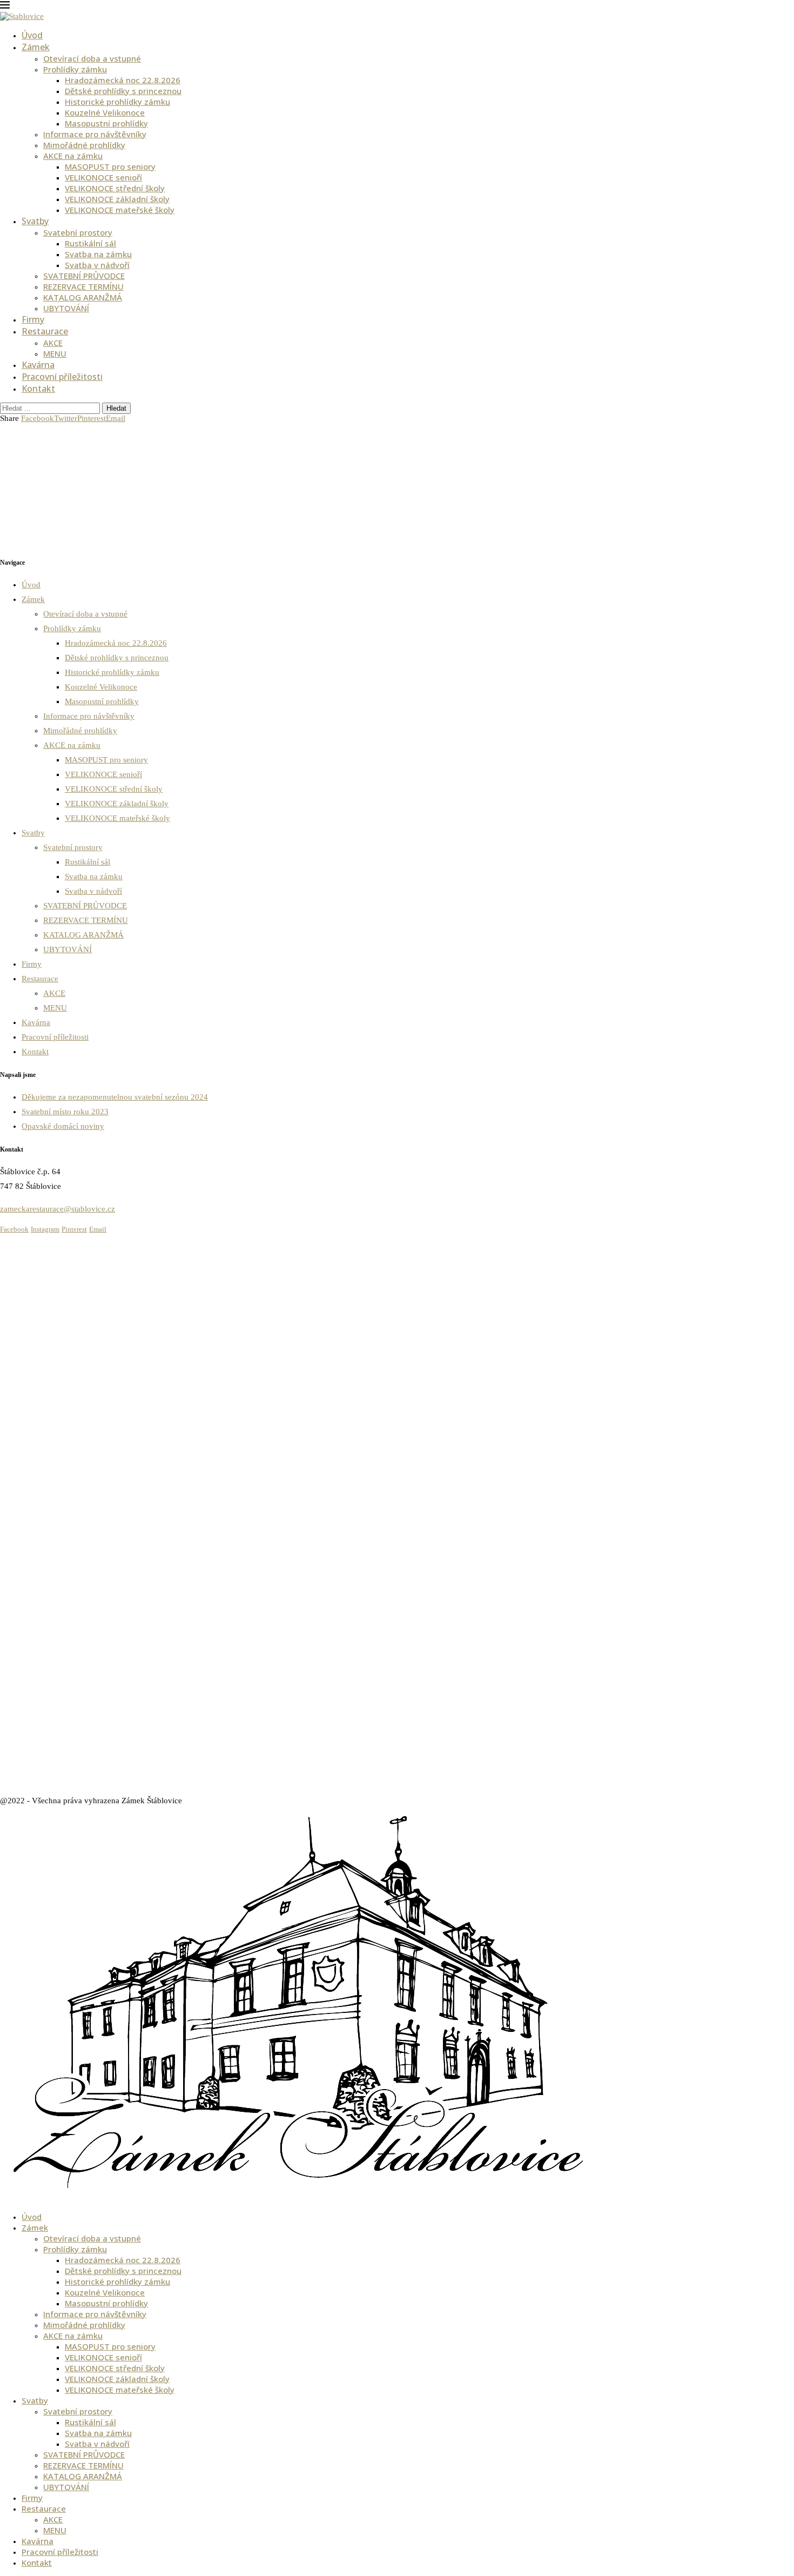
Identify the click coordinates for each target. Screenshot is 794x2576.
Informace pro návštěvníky (95, 134)
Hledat (116, 408)
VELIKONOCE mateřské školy (120, 210)
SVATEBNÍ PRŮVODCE (84, 276)
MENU (55, 353)
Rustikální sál (90, 243)
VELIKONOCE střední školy (115, 188)
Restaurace (45, 331)
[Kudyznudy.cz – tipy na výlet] (41, 1249)
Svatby (35, 221)
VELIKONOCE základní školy (117, 199)
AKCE (53, 343)
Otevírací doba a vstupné (92, 58)
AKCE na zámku (73, 156)
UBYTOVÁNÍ (66, 308)
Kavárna (38, 365)
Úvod (32, 35)
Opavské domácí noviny (63, 1126)
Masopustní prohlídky (106, 123)
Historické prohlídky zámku (117, 102)
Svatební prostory (78, 232)
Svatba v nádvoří (97, 265)
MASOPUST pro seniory (110, 166)
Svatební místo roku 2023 (65, 1112)
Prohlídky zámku (75, 69)
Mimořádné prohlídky (84, 145)
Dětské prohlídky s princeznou (123, 91)
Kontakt (38, 389)
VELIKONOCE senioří (103, 177)
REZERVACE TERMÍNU (83, 286)
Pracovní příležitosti (62, 377)
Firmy (33, 319)
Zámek (36, 47)
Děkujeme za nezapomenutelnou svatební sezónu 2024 (115, 1097)
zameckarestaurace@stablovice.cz (58, 1209)
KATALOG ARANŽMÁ (83, 297)
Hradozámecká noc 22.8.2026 (123, 80)
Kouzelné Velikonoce (105, 112)
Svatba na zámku (98, 254)
